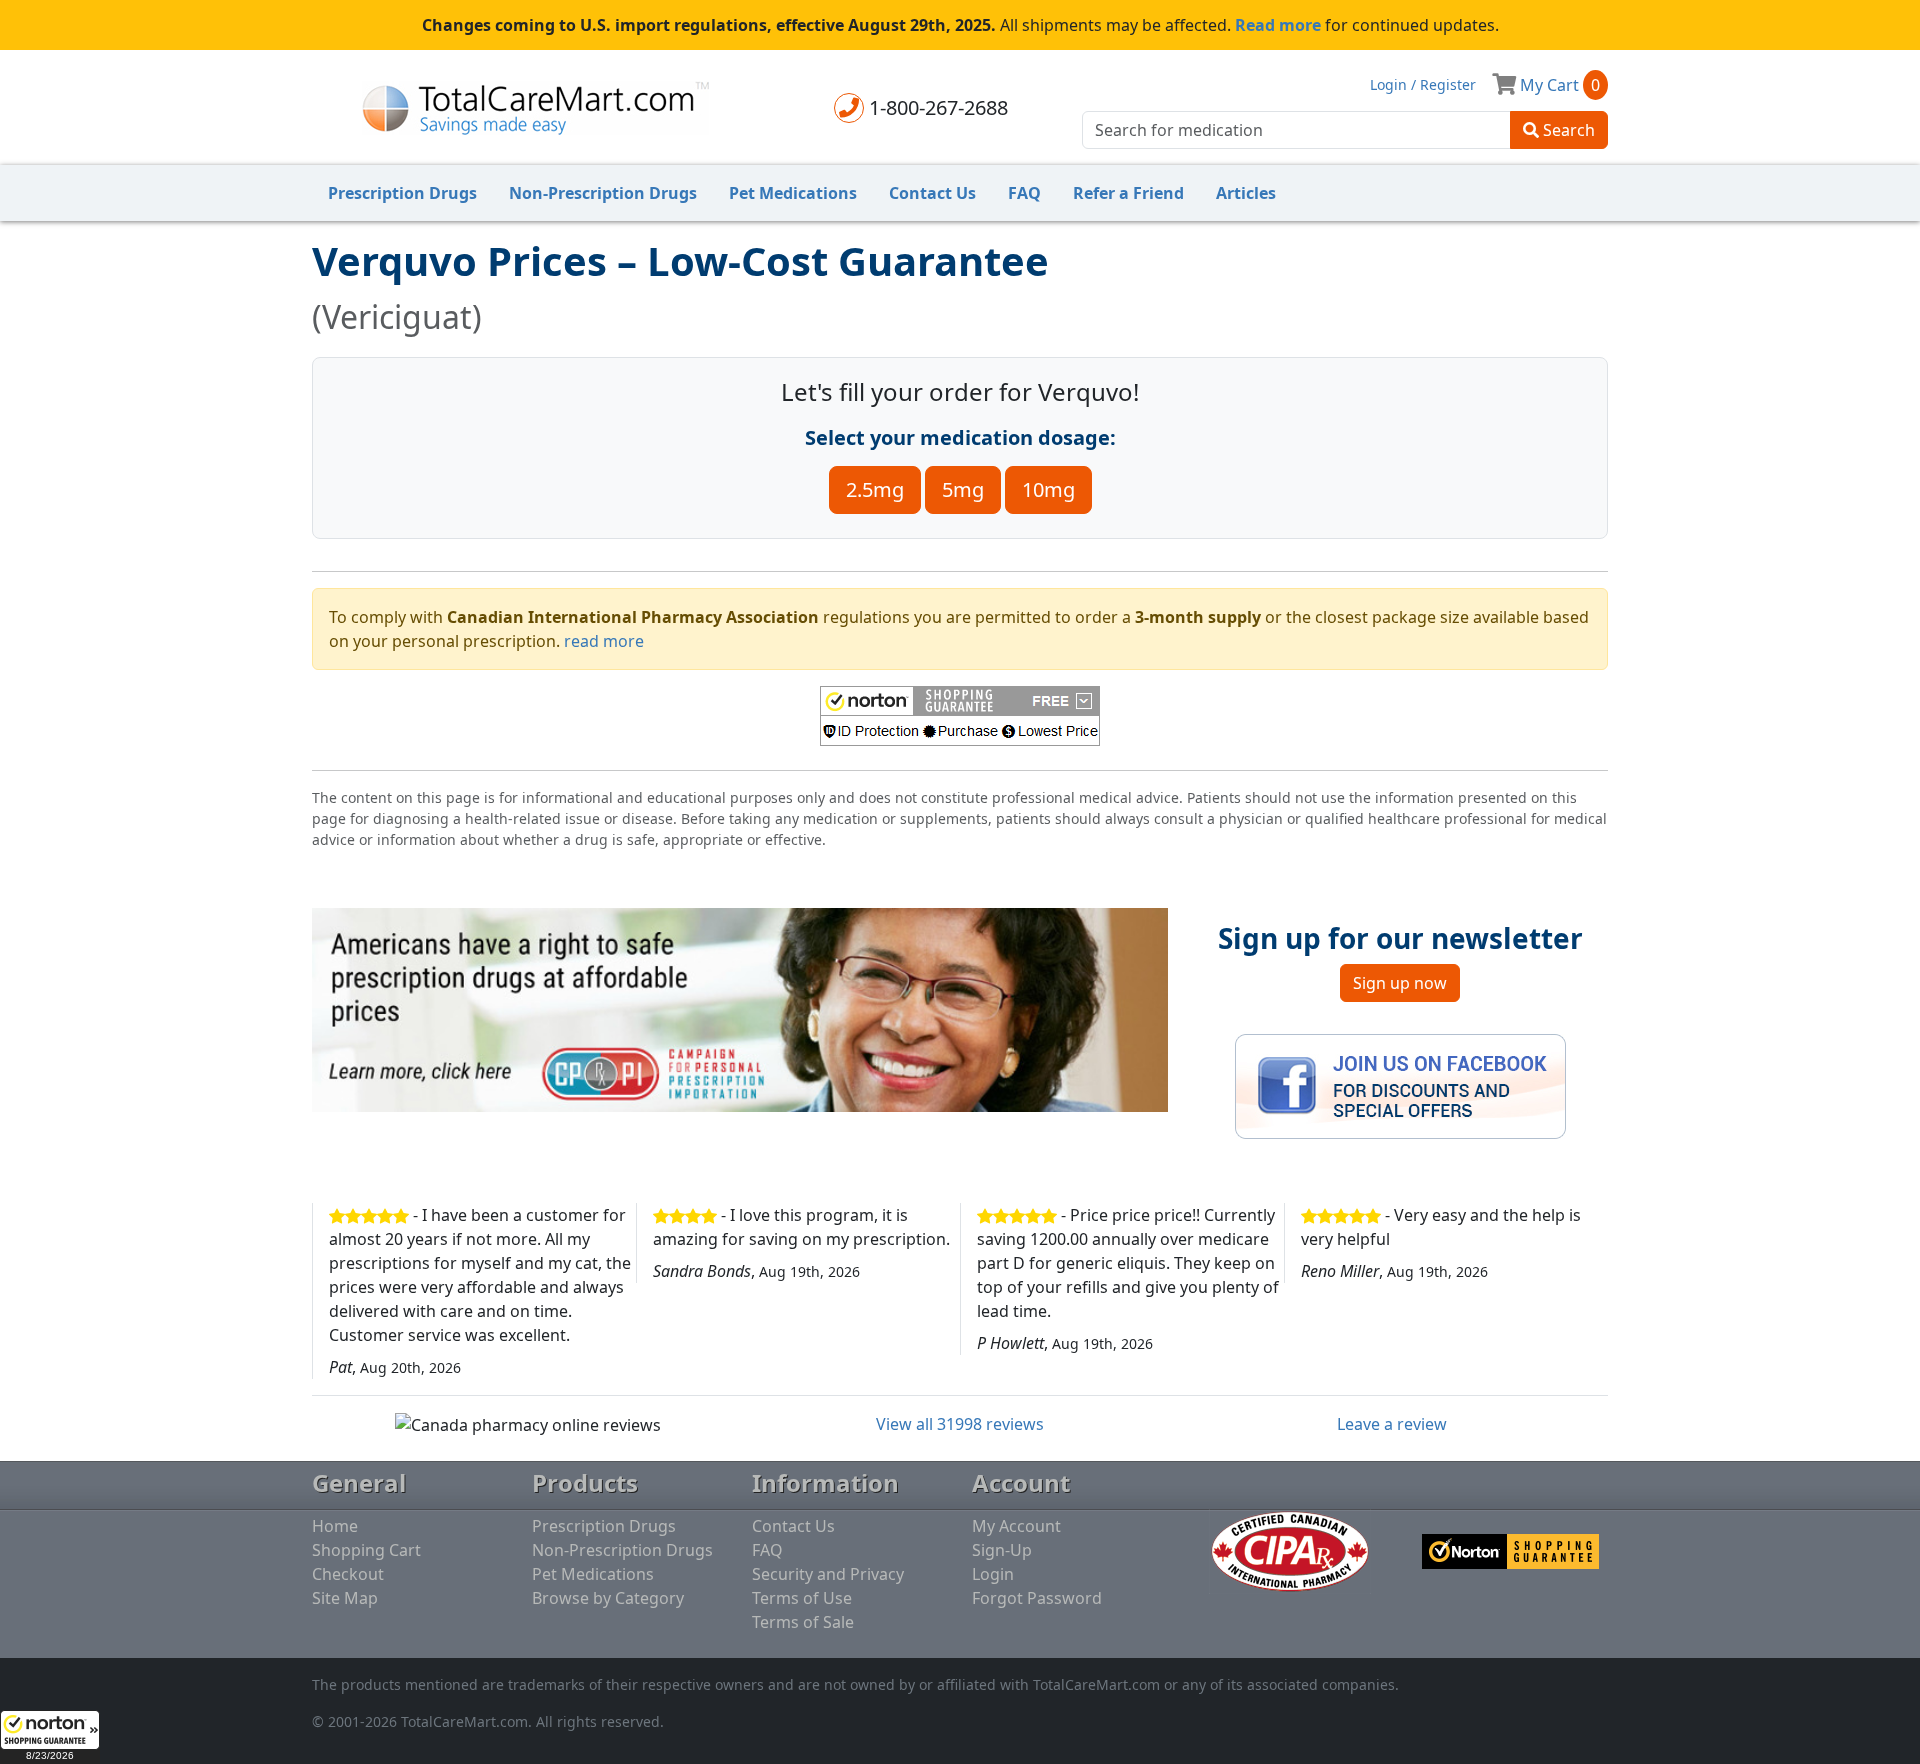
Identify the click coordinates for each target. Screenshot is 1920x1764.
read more (604, 641)
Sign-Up (1002, 1550)
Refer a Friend (1128, 193)
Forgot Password (1037, 1598)
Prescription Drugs (402, 193)
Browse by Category (608, 1598)
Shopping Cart (366, 1550)
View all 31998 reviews (960, 1424)
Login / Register (1423, 84)
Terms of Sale (803, 1622)
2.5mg (875, 489)
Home (335, 1526)
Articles (1246, 193)
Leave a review (1392, 1424)
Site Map (345, 1598)
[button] (50, 1737)
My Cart (1558, 85)
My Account (1016, 1526)
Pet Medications (793, 193)
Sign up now (1400, 983)
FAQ (1024, 193)
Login (993, 1574)
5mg (963, 489)
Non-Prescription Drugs (603, 193)
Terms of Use (802, 1598)
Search (1567, 130)
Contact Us (932, 193)
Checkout (348, 1574)
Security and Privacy (828, 1574)
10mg (1048, 489)
